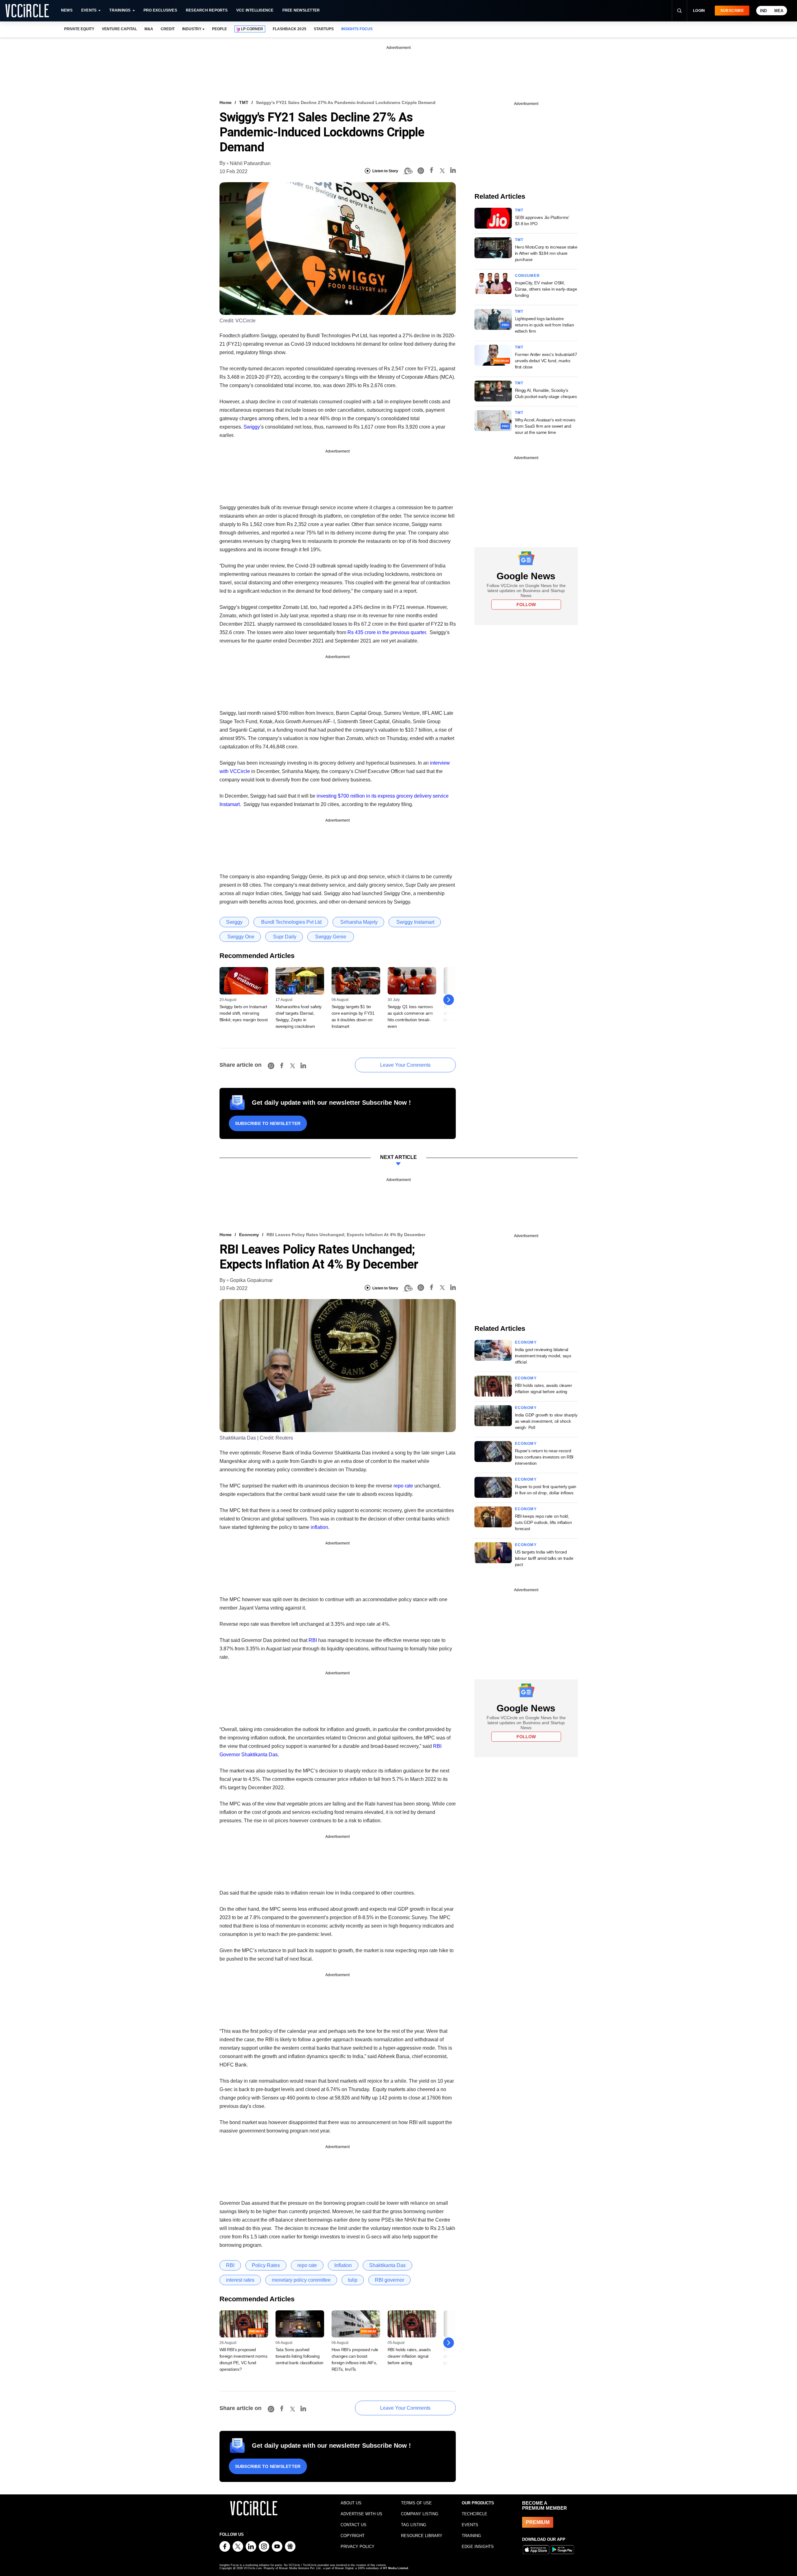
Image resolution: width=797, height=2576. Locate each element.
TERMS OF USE (416, 2503)
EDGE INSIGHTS (478, 2547)
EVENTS (470, 2525)
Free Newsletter (301, 10)
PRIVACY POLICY (358, 2547)
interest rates (240, 2280)
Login (699, 11)
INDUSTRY (192, 29)
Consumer (528, 276)
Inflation (343, 2265)
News (67, 10)
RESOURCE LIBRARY (422, 2536)
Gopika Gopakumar (251, 1280)
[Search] (679, 11)
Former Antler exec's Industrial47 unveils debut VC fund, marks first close (546, 361)
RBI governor (389, 2280)
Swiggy (252, 427)
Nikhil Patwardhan (250, 163)
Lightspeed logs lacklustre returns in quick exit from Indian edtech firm (545, 325)
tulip (353, 2280)
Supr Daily (284, 937)
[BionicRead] (408, 171)
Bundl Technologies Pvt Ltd (291, 922)
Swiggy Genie (331, 937)
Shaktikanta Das (259, 1755)
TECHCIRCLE (474, 2514)
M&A (149, 29)
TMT (244, 102)
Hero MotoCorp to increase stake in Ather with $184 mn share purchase (546, 253)
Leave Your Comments (405, 1065)
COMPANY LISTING (420, 2514)
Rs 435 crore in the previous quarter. (387, 632)
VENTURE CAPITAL (119, 29)
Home (226, 102)
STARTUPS (324, 29)
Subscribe (732, 11)
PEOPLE (219, 29)
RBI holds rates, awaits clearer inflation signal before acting (409, 2356)
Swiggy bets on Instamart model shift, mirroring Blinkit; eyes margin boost (244, 1013)
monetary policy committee (301, 2280)
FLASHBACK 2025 (289, 29)
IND (763, 11)
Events (89, 10)
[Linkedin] (453, 171)
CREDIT (168, 29)
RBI (313, 1640)
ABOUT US (351, 2503)
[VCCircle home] (27, 11)
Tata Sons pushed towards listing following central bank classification (299, 2356)
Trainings (120, 10)
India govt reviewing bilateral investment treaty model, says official (543, 1356)
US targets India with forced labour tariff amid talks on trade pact (544, 1558)
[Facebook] (432, 171)
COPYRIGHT (353, 2536)
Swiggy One (240, 937)
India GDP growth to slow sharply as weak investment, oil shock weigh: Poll (546, 1421)
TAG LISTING (414, 2525)
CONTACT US (354, 2525)
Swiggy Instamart (415, 922)
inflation (319, 1527)
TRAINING (471, 2536)
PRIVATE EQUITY (79, 29)
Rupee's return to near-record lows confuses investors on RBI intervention (544, 1457)
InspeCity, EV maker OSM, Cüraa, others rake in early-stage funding (546, 289)
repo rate (403, 1486)
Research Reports (207, 10)
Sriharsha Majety (358, 922)
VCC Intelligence (255, 10)
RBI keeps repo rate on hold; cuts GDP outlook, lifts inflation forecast (543, 1522)
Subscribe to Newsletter (268, 1123)
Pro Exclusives (160, 10)
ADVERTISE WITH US (361, 2514)
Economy (249, 1235)
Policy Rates (266, 2265)
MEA (779, 11)
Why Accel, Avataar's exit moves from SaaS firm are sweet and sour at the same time (545, 426)
